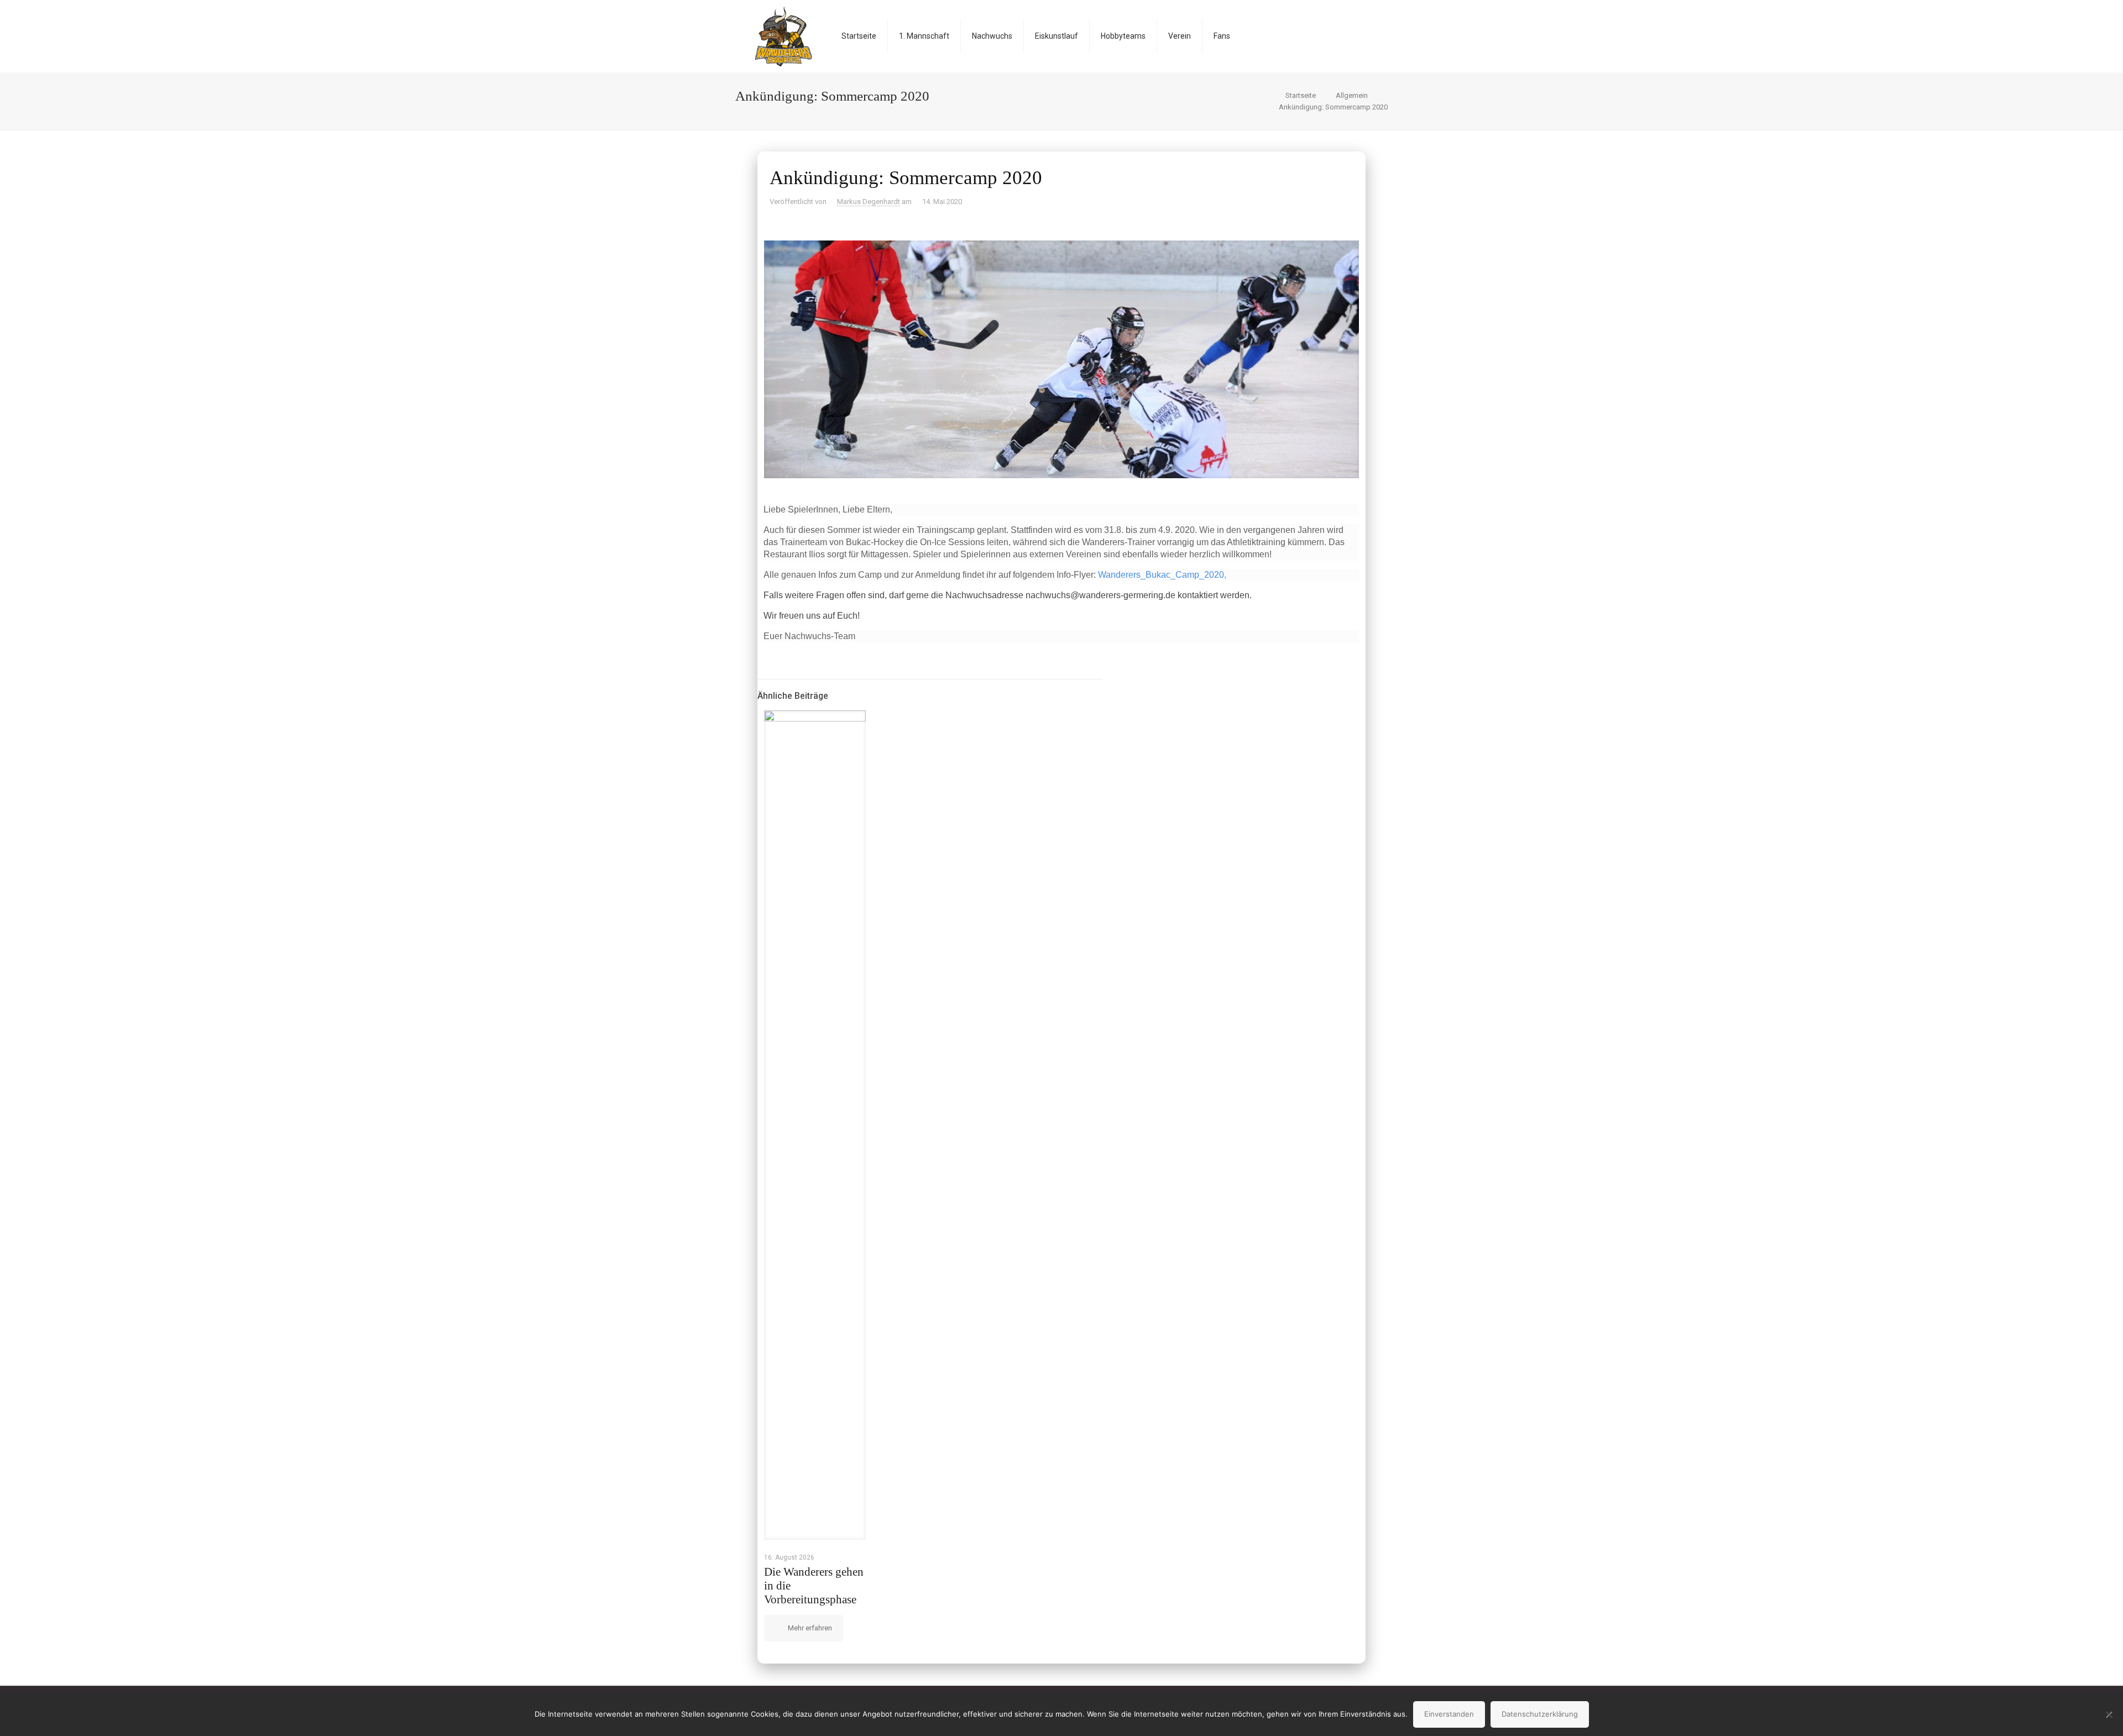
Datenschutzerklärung (1540, 1714)
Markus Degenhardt (869, 202)
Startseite (1301, 95)
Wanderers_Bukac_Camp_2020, (1162, 575)
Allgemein (1352, 95)
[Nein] (2109, 1714)
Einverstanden (1449, 1714)
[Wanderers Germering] (783, 36)
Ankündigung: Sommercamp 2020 (1333, 107)
